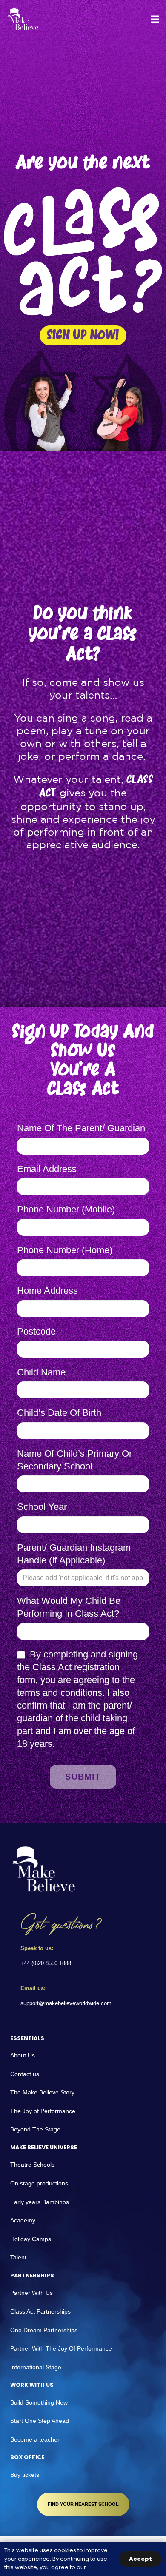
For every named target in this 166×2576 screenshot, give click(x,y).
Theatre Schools (32, 2165)
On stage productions (39, 2183)
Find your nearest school (83, 2504)
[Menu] (155, 19)
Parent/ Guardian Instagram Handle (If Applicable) (74, 1554)
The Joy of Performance (43, 2111)
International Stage (36, 2367)
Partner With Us (31, 2293)
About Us (23, 2055)
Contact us (25, 2074)
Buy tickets (25, 2475)
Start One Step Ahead (40, 2421)
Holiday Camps (31, 2239)
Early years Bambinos (40, 2202)
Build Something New (39, 2402)
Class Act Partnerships (40, 2311)
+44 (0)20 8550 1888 (46, 1963)
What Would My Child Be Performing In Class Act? (69, 1607)
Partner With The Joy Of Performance (61, 2348)
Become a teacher (35, 2439)
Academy (23, 2220)
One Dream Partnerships (44, 2330)
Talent (18, 2257)
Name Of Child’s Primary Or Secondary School (74, 1460)
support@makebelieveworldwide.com (66, 2003)
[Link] (23, 19)
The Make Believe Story (42, 2092)
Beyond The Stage (35, 2129)
